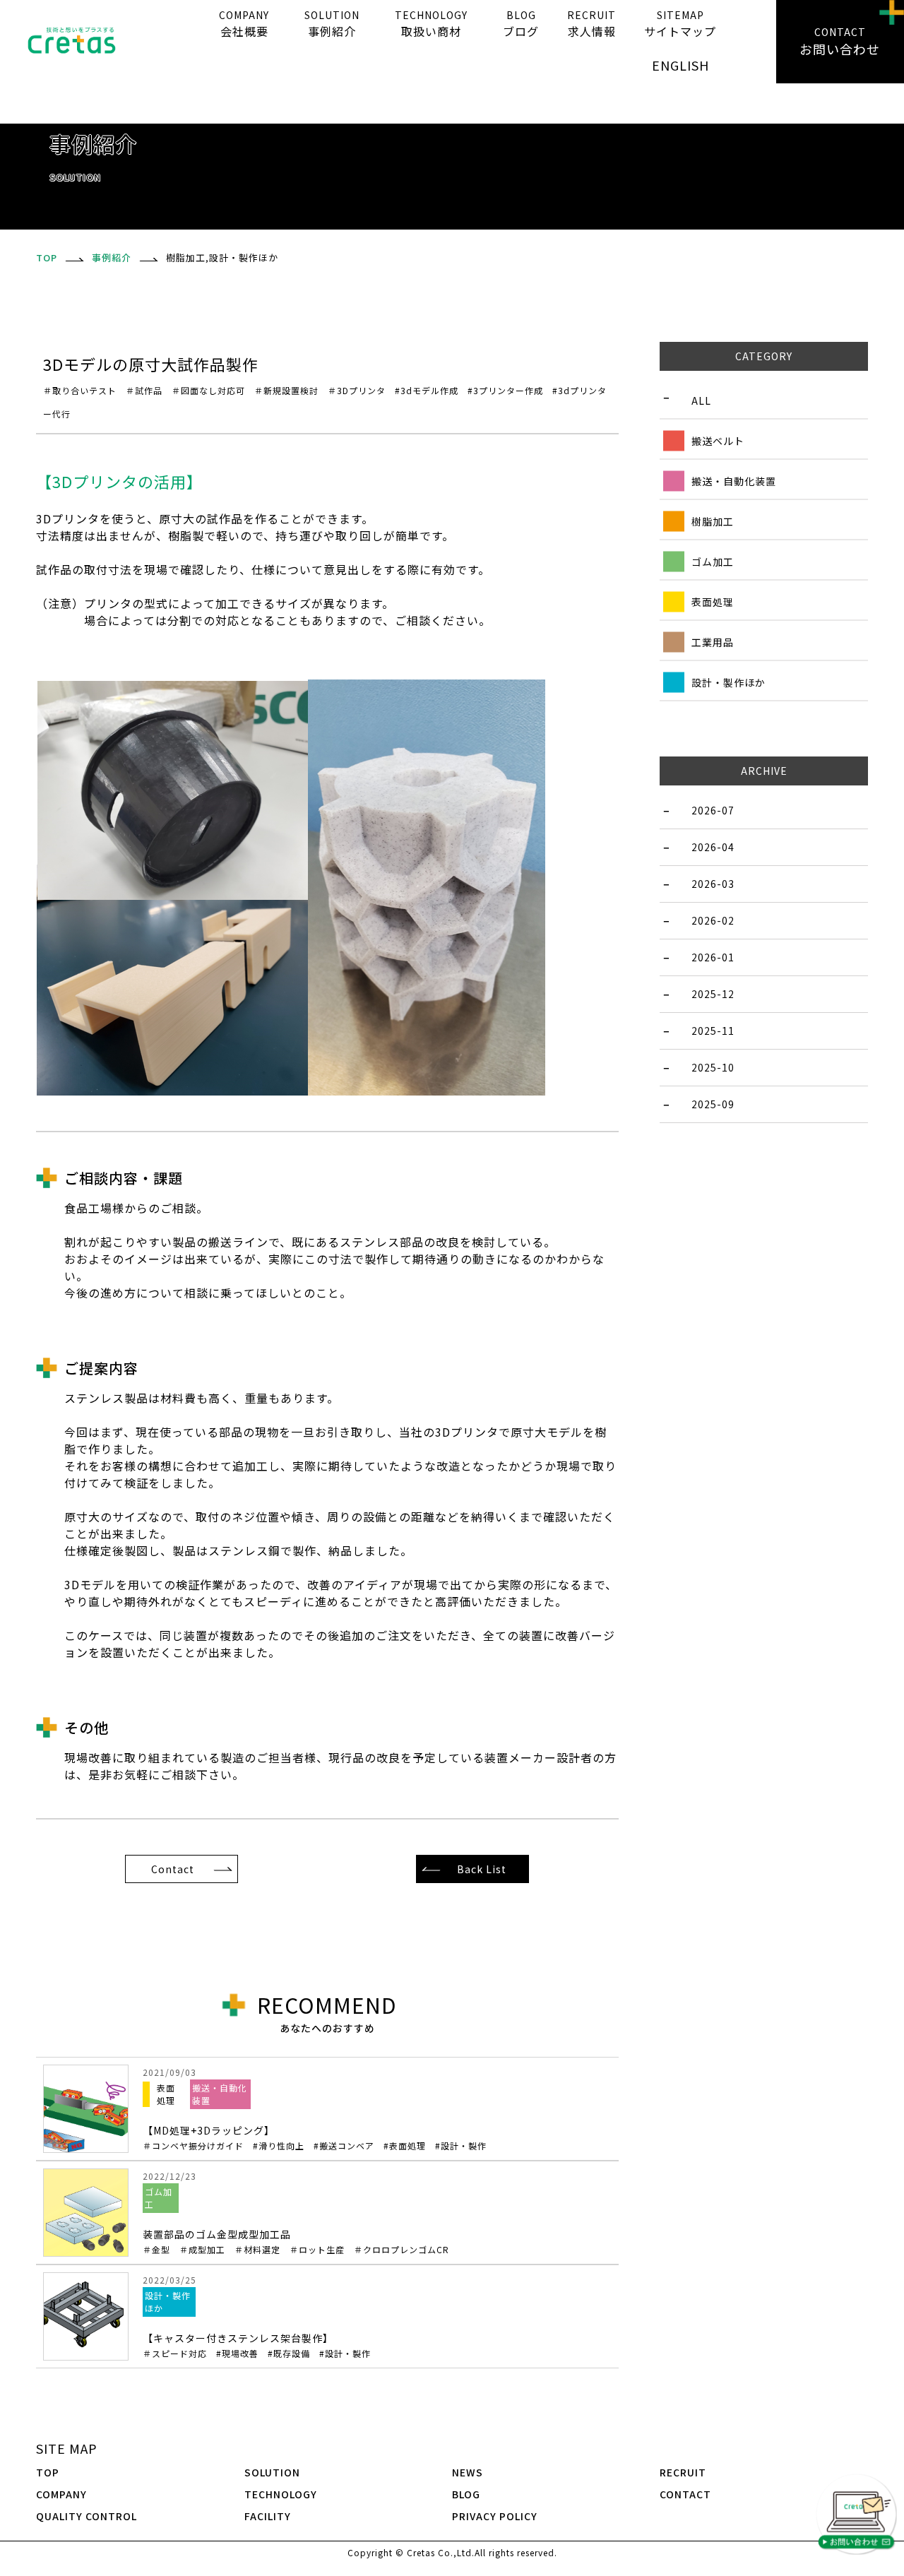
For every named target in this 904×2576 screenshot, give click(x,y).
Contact (173, 1869)
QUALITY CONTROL (87, 2516)
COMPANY (61, 2494)
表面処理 (713, 602)
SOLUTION (272, 2472)
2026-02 (713, 920)
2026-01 (713, 957)
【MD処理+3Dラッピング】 (315, 2137)
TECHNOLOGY (281, 2494)
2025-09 (713, 1104)
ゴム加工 (713, 562)
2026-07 (713, 810)
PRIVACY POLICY (495, 2516)
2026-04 (713, 847)
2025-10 (713, 1067)
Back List (482, 1869)
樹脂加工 (713, 521)
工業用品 (713, 642)
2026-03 (713, 884)
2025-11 (713, 1031)
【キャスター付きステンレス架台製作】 (257, 2345)
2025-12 (713, 994)
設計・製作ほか (728, 682)
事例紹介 (112, 257)
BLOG (466, 2494)
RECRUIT (683, 2472)
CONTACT (685, 2494)
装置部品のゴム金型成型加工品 (296, 2241)
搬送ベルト (718, 441)
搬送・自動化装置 (734, 481)
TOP (48, 2472)
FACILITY (268, 2516)
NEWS (468, 2472)
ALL (701, 400)
